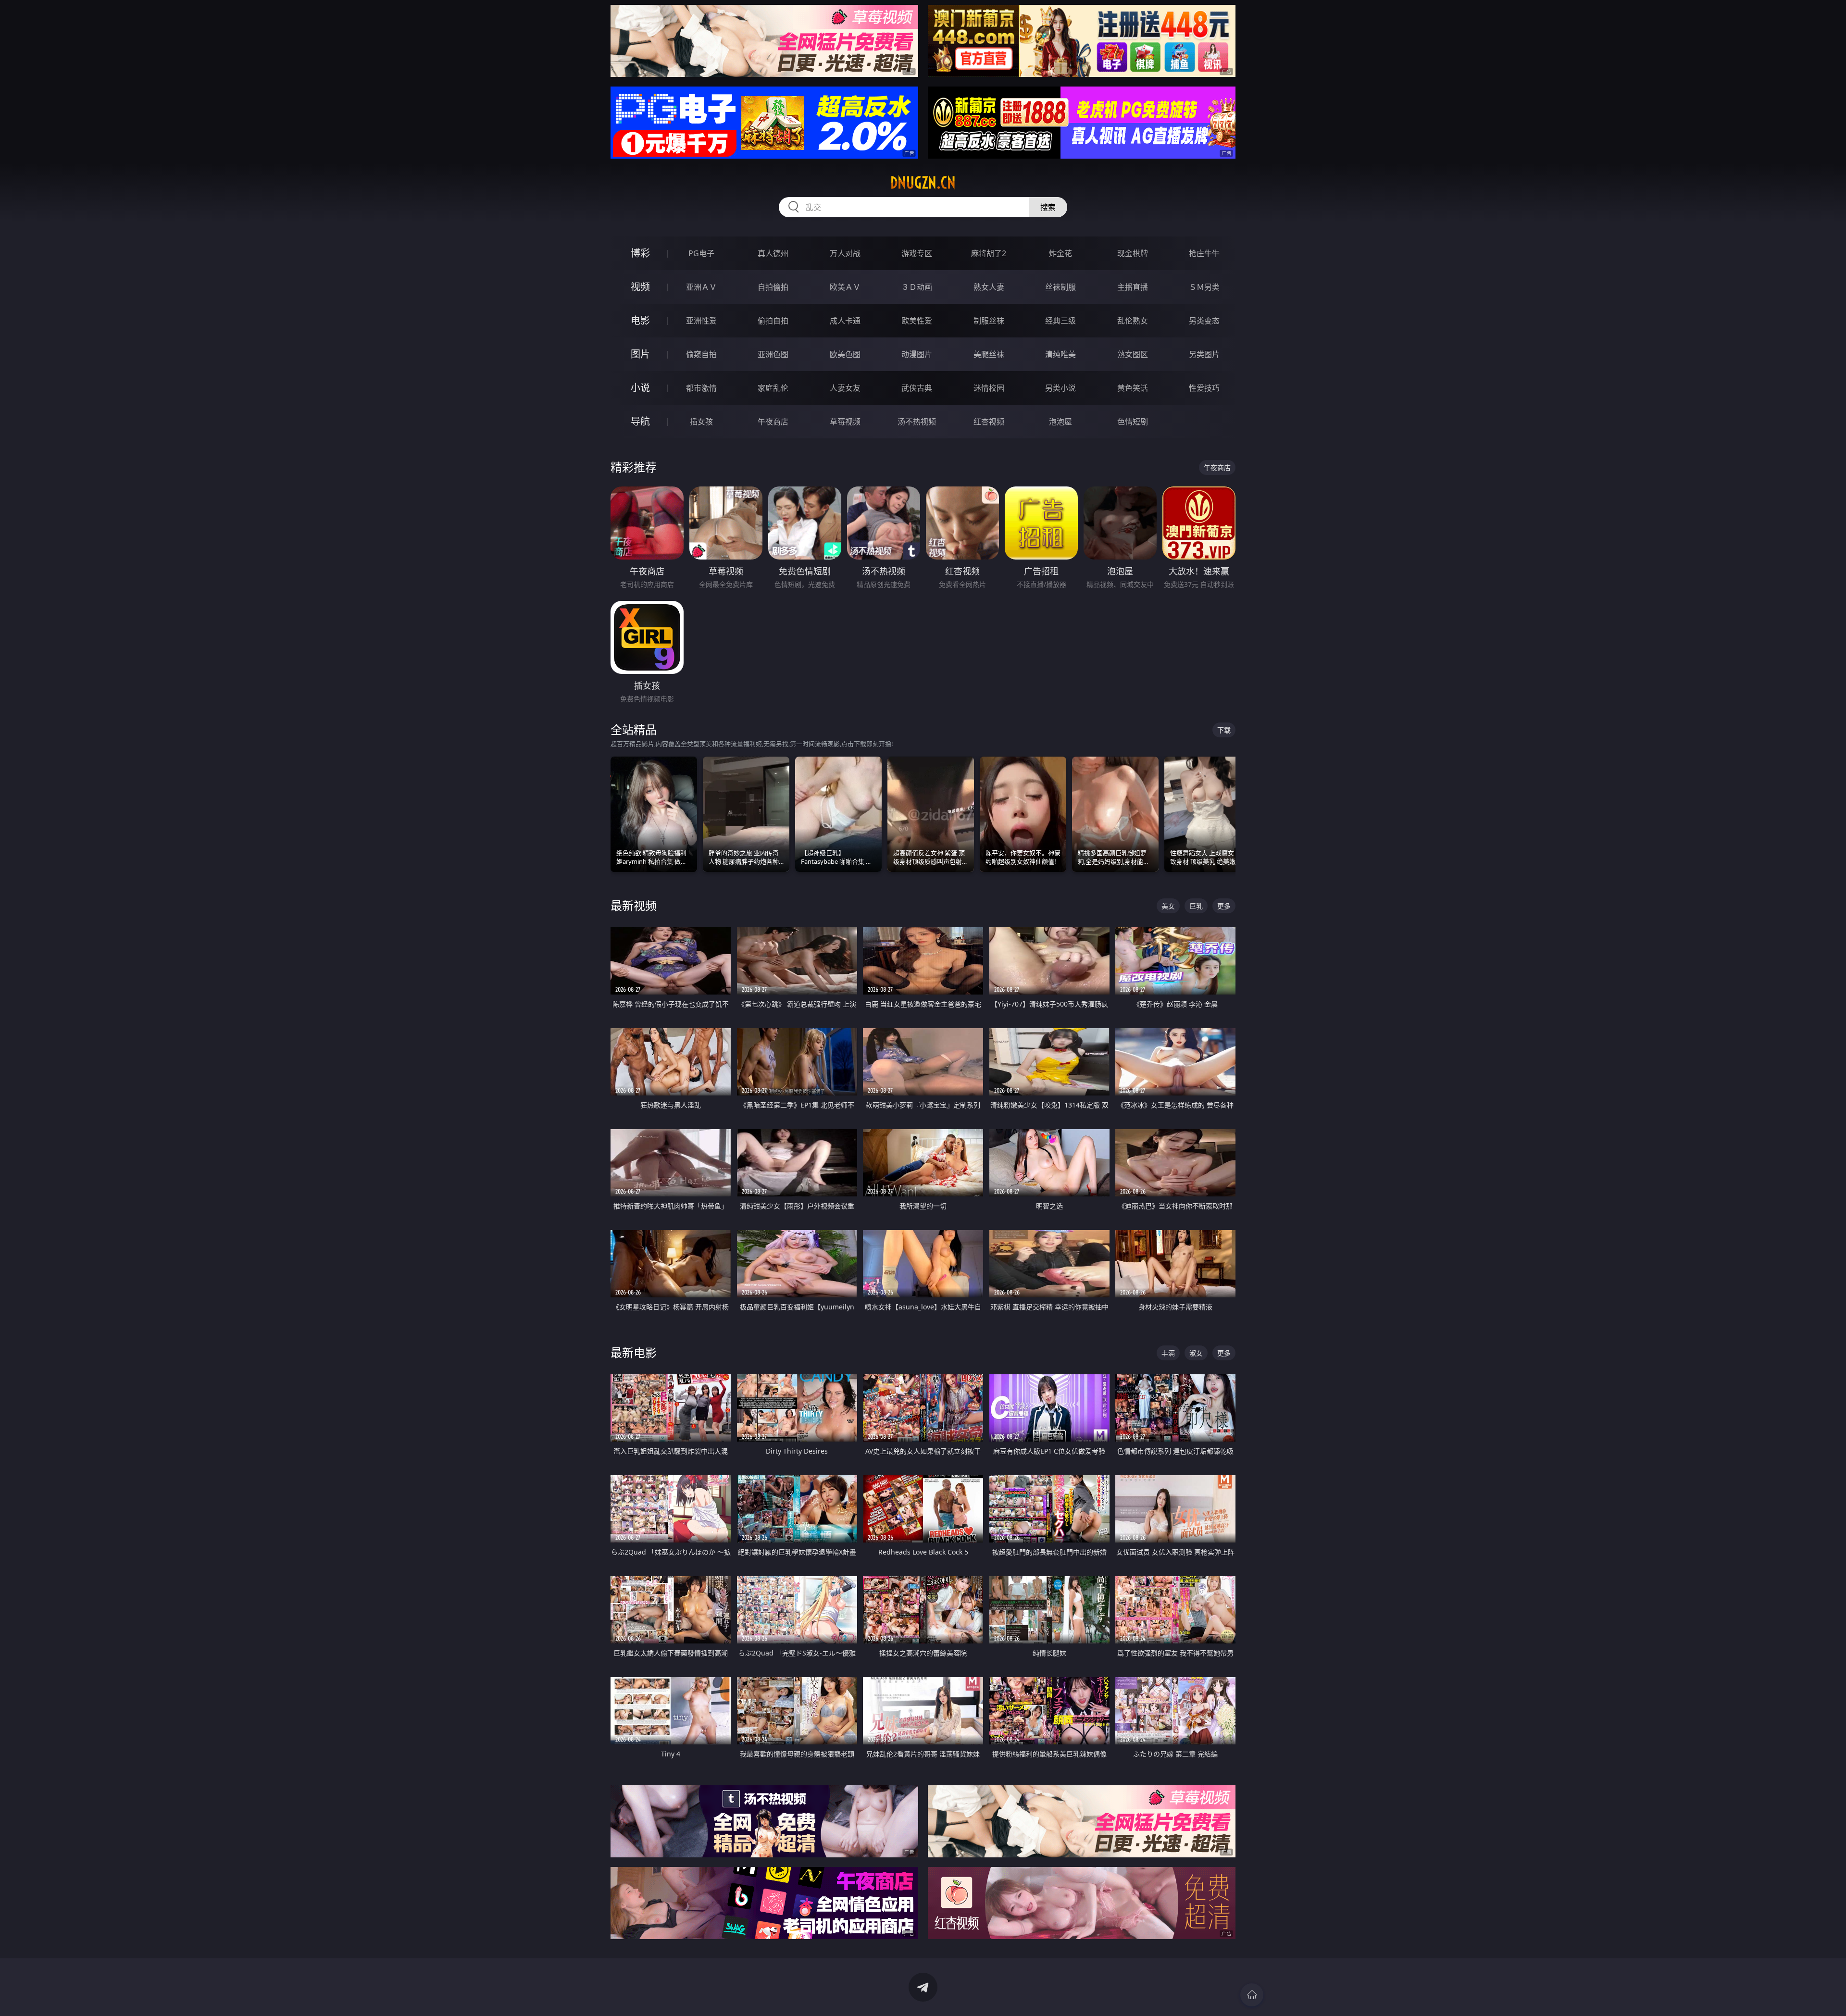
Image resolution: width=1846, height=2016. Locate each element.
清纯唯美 (1060, 354)
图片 (640, 354)
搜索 (1048, 207)
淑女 (1196, 1353)
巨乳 (1196, 906)
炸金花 (1060, 253)
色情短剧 (1133, 422)
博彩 (640, 253)
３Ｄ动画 (917, 287)
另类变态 (1204, 321)
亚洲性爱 (701, 321)
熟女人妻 (989, 287)
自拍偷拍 (773, 287)
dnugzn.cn (923, 183)
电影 (640, 320)
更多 (1224, 906)
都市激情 (701, 388)
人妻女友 (845, 388)
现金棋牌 (1133, 253)
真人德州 (773, 253)
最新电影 (634, 1352)
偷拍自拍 (773, 321)
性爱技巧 (1204, 388)
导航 (640, 421)
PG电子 (701, 253)
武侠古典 (917, 388)
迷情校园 (989, 388)
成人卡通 (845, 321)
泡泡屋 (1060, 422)
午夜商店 (773, 422)
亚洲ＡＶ (701, 287)
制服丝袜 (989, 321)
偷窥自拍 (701, 354)
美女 (1168, 906)
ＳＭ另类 (1204, 287)
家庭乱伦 (773, 388)
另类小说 (1060, 388)
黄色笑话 (1133, 388)
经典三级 (1060, 321)
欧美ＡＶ (845, 287)
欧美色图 (845, 354)
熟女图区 (1133, 354)
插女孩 (701, 422)
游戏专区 (917, 253)
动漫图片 (917, 354)
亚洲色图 (773, 354)
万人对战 (845, 253)
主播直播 (1133, 287)
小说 (640, 388)
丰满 (1168, 1353)
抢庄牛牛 (1204, 253)
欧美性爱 (917, 321)
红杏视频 (989, 422)
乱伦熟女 (1133, 321)
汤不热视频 (917, 422)
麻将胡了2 (989, 253)
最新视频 (634, 905)
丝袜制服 (1060, 287)
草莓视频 (845, 422)
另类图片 (1204, 354)
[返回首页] (1252, 1995)
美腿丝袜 (989, 354)
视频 (640, 287)
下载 (1224, 730)
